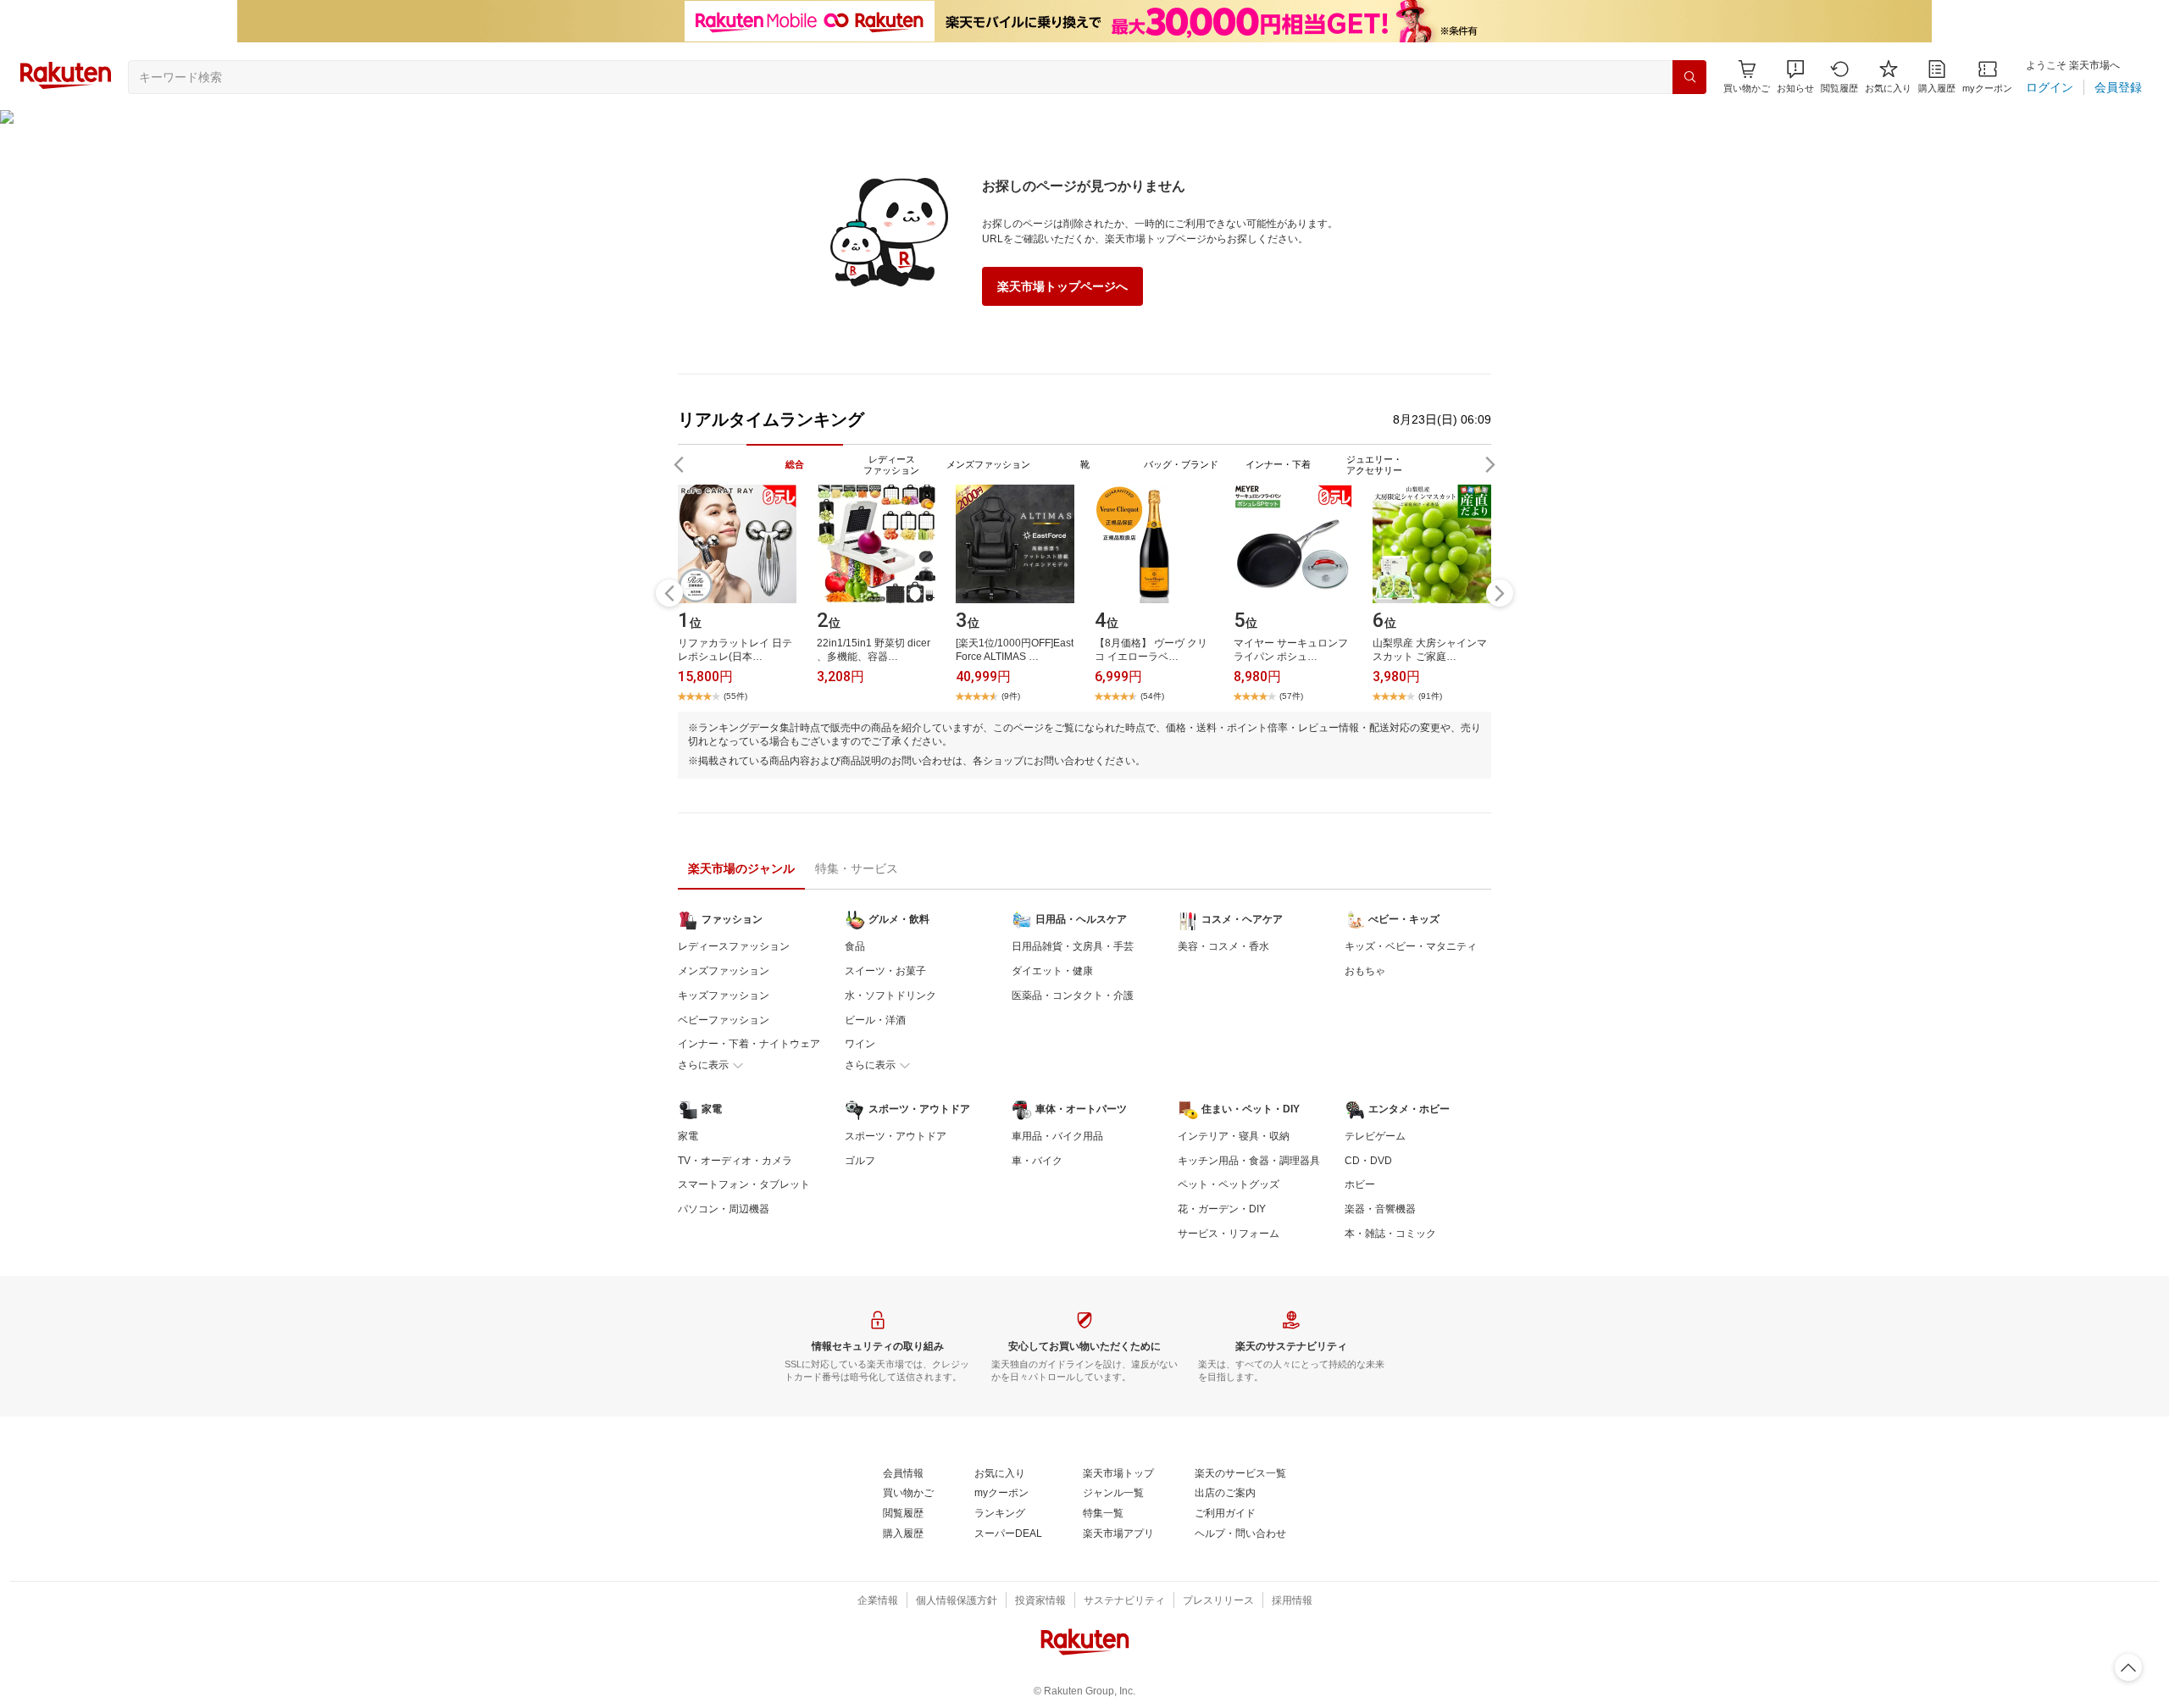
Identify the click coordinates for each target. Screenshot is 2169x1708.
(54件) (1152, 696)
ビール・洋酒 (875, 1020)
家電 (688, 1136)
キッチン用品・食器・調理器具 (1249, 1161)
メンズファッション (724, 971)
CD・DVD (1368, 1161)
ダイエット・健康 (1052, 971)
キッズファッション (724, 995)
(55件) (735, 696)
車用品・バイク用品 (1057, 1136)
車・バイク (1037, 1161)
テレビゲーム (1375, 1136)
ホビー (1360, 1184)
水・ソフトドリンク (890, 995)
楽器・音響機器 (1380, 1209)
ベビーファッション (724, 1020)
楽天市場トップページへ (1062, 286)
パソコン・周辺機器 (724, 1209)
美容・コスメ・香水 (1223, 946)
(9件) (1011, 696)
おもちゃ (1365, 971)
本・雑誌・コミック (1390, 1234)
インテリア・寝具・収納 (1234, 1136)
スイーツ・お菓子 (885, 971)
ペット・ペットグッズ (1229, 1184)
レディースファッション (734, 946)
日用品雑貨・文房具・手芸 (1073, 946)
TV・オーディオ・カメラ (735, 1161)
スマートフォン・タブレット (744, 1184)
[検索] (1689, 77)
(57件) (1291, 696)
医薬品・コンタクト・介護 (1073, 995)
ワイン (860, 1044)
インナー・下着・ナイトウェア (749, 1044)
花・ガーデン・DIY (1222, 1209)
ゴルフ (860, 1161)
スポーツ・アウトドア (896, 1136)
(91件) (1430, 696)
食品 (855, 946)
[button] (1795, 77)
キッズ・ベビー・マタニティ (1411, 946)
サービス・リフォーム (1229, 1234)
